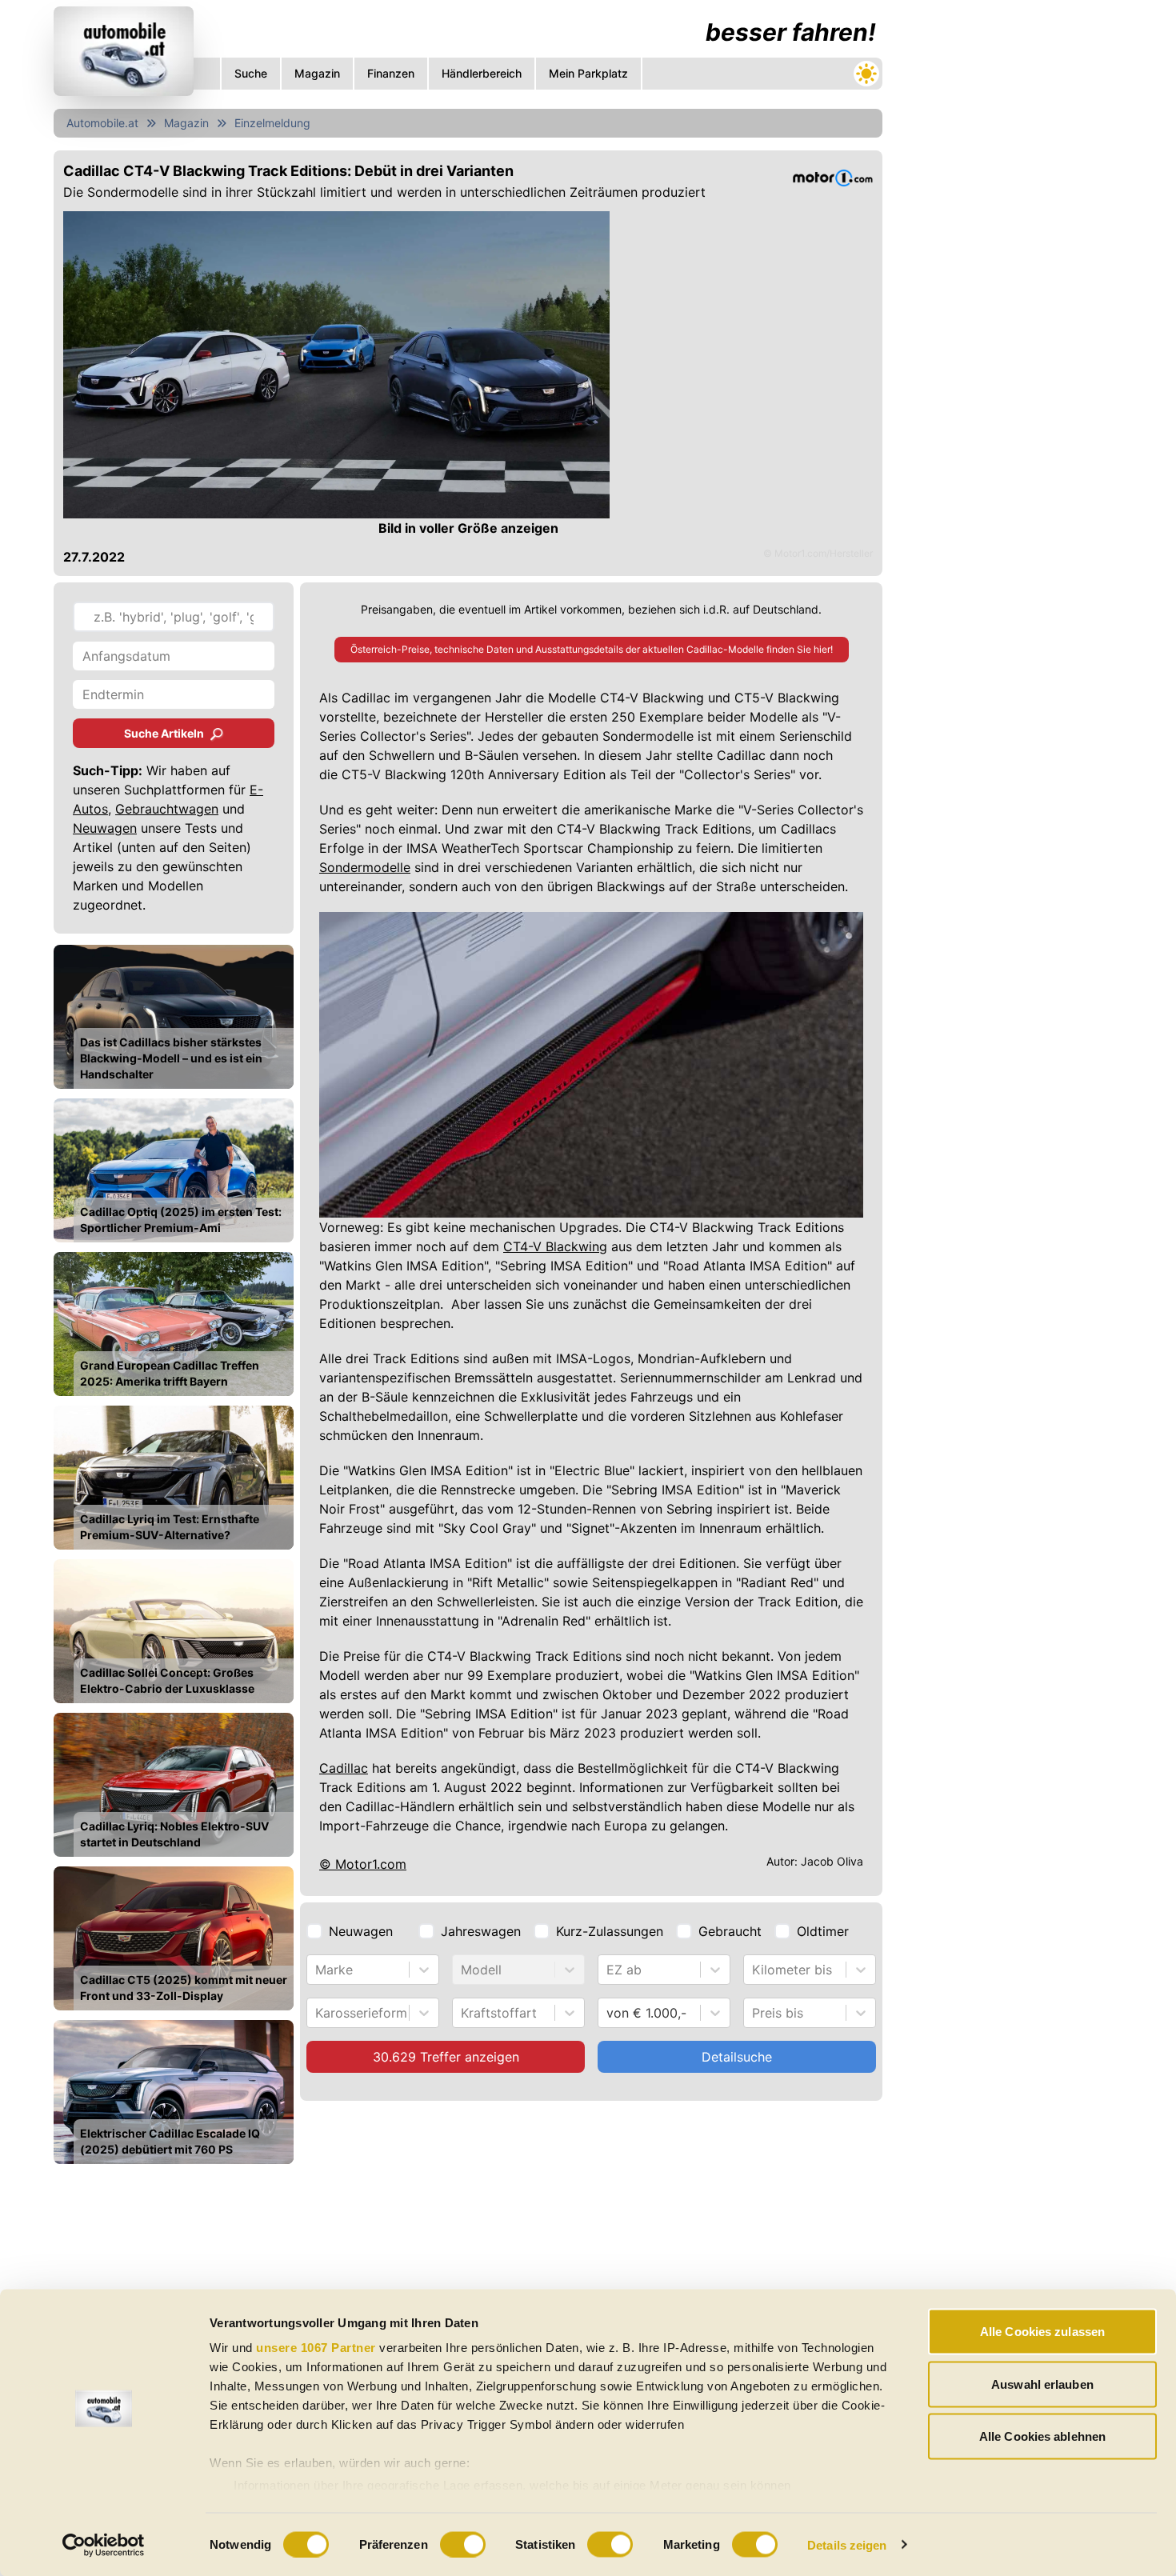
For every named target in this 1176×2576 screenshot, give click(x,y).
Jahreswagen (481, 1931)
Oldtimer (823, 1931)
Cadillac (344, 1768)
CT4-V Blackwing (555, 1246)
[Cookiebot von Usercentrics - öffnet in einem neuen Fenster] (104, 2545)
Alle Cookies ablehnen (1042, 2436)
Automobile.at (102, 123)
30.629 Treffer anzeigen (446, 2057)
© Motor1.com (363, 1864)
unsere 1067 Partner (316, 2348)
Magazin (186, 123)
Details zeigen (847, 2544)
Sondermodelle (365, 867)
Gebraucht (730, 1931)
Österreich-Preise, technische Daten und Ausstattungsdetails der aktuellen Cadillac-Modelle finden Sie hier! (592, 649)
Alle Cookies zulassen (1042, 2332)
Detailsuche (737, 2057)
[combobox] (317, 1970)
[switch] (463, 2544)
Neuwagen (105, 828)
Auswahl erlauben (1042, 2384)
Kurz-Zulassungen (610, 1931)
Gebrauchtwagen (167, 809)
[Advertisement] (1009, 240)
